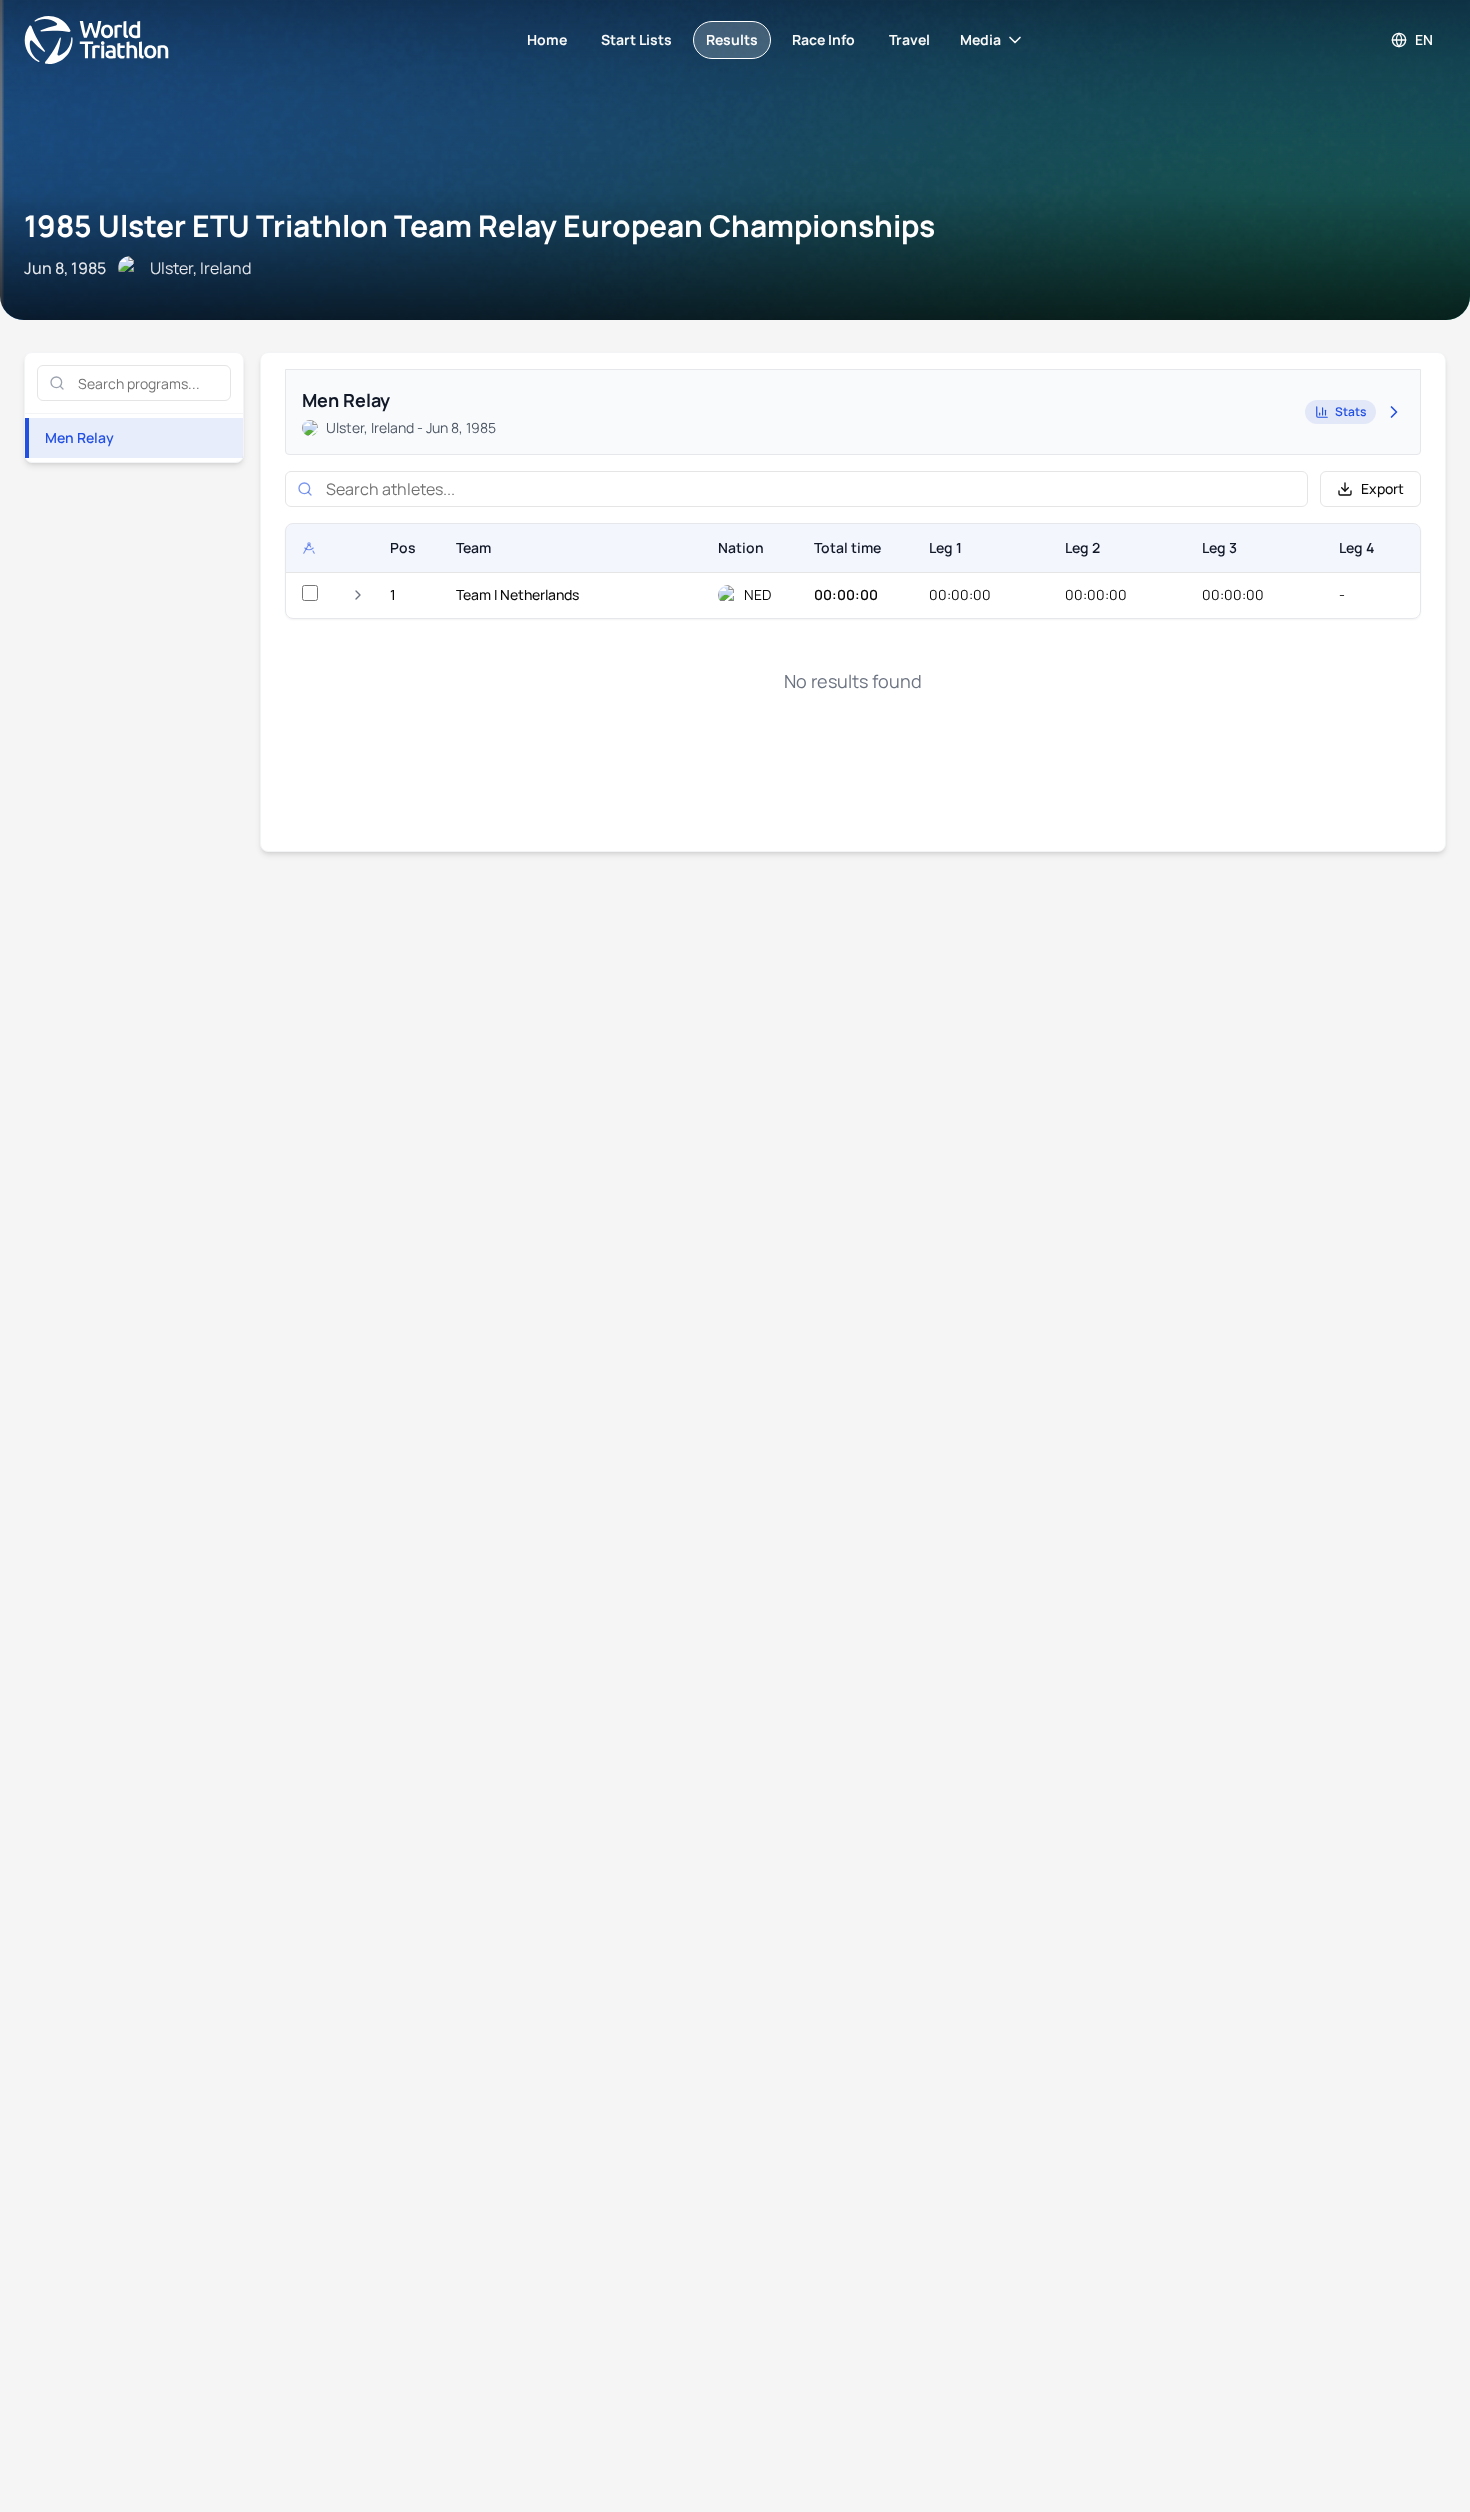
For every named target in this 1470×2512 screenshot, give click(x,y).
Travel (909, 39)
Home (547, 39)
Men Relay (79, 437)
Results (732, 39)
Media (980, 39)
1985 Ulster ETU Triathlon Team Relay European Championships (479, 225)
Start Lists (636, 39)
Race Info (823, 39)
